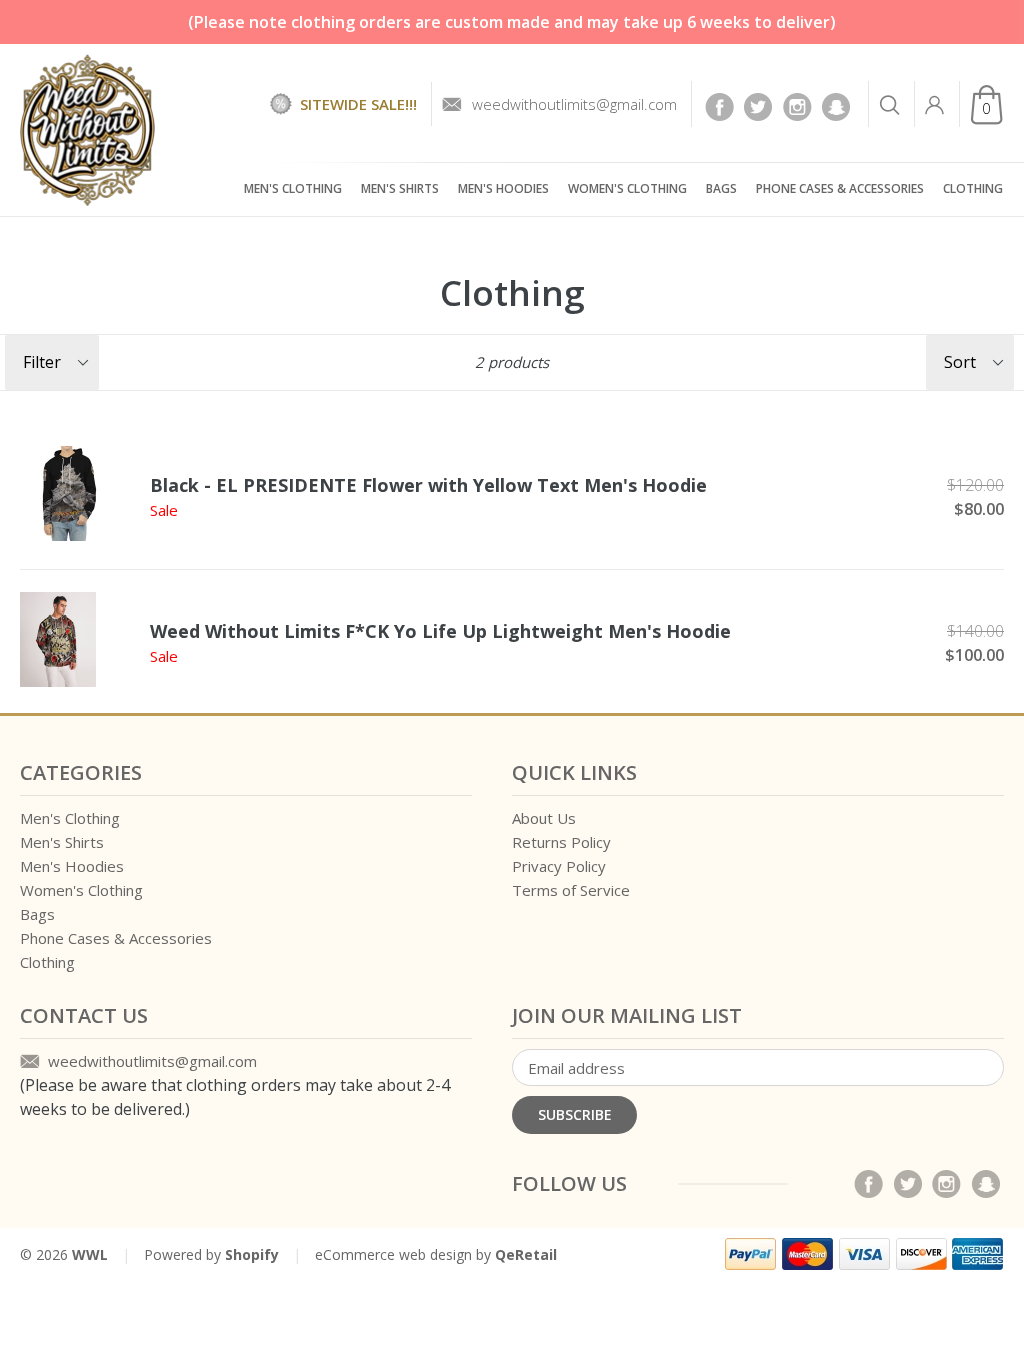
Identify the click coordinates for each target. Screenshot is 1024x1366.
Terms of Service (571, 890)
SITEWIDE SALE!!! (358, 104)
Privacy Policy (559, 866)
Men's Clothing (293, 188)
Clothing (973, 188)
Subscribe (575, 1114)
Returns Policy (561, 842)
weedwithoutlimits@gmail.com (574, 104)
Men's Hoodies (503, 188)
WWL (90, 1254)
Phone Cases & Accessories (840, 188)
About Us (544, 818)
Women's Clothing (627, 188)
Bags (721, 188)
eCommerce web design (393, 1254)
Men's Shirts (400, 188)
